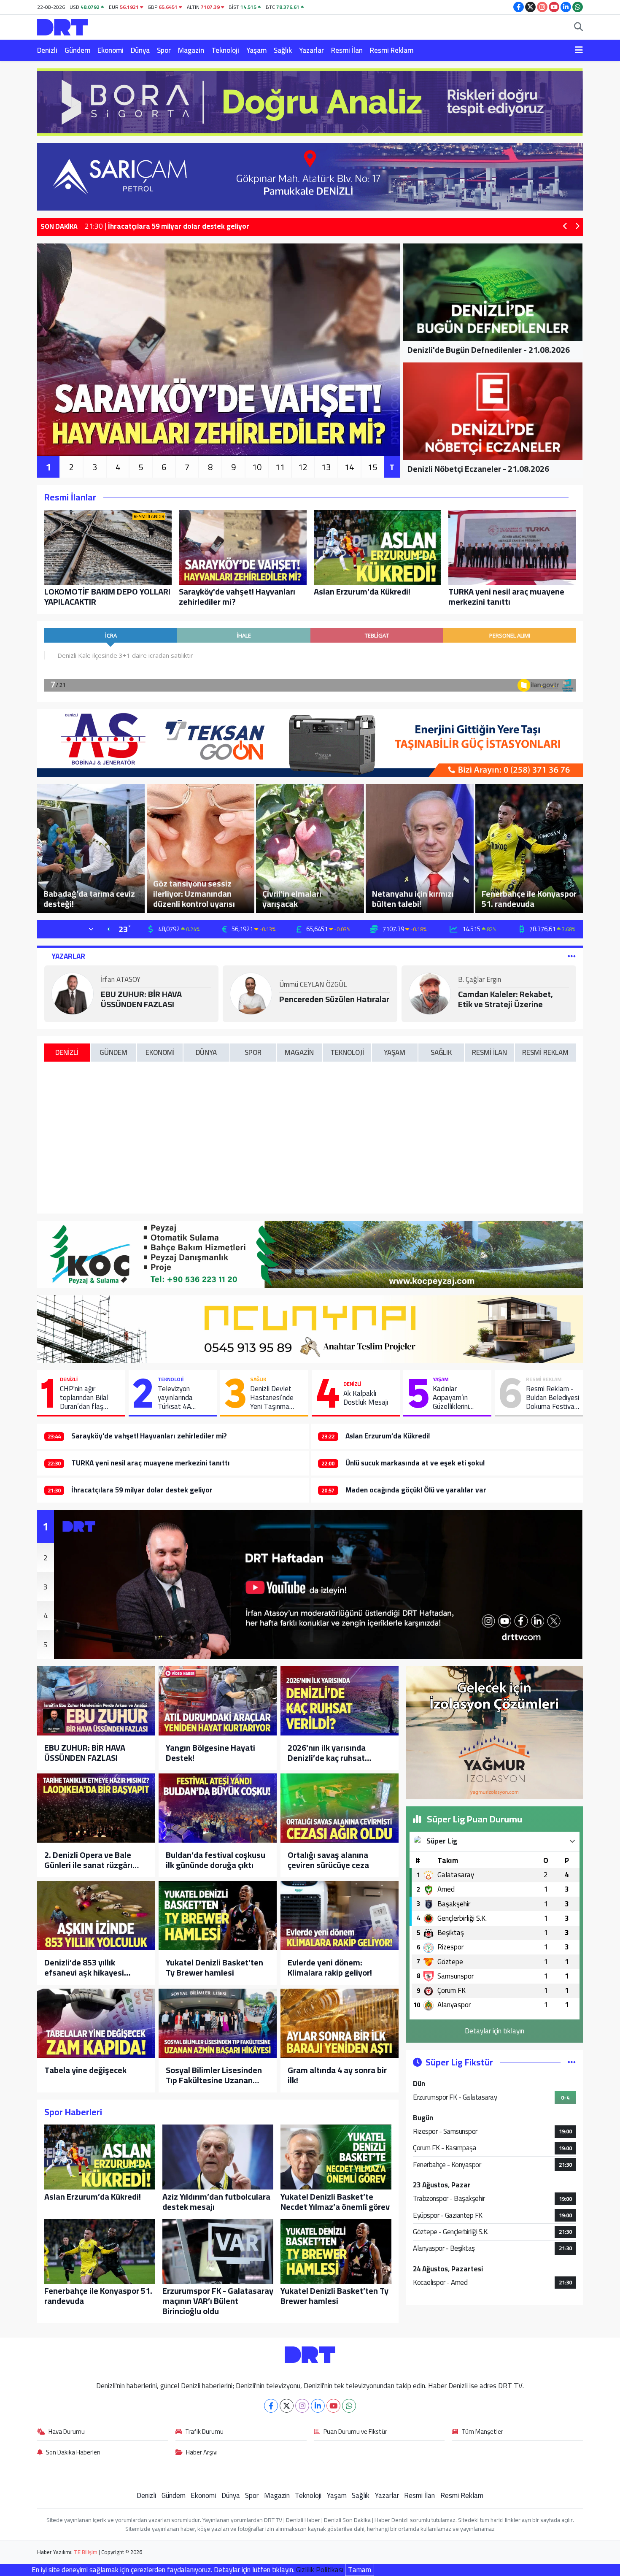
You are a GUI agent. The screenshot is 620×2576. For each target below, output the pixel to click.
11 (280, 467)
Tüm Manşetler (483, 2432)
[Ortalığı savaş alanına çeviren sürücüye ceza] (340, 1808)
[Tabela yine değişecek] (96, 2023)
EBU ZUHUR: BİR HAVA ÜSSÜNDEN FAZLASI (141, 999)
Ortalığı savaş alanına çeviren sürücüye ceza (328, 1860)
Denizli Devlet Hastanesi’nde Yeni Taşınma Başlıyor (272, 1398)
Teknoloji (225, 50)
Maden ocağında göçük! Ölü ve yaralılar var (416, 1490)
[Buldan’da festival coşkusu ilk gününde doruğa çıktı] (218, 1808)
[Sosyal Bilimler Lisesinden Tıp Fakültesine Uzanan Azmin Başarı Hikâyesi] (218, 2023)
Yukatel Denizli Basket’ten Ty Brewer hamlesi (214, 1968)
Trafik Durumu (204, 2432)
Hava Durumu (67, 2432)
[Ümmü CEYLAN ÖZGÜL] (251, 993)
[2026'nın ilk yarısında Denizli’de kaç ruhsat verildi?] (340, 1701)
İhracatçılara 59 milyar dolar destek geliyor (142, 1490)
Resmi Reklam (392, 50)
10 (257, 467)
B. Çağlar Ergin (480, 980)
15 (372, 467)
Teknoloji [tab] (347, 1052)
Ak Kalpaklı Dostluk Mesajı (366, 1398)
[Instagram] (302, 2406)
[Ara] (578, 27)
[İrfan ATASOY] (73, 993)
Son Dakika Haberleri (73, 2453)
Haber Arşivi (202, 2453)
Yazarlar (311, 50)
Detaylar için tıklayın (495, 2031)
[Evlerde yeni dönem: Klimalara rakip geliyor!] (340, 1916)
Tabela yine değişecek (85, 2070)
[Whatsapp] (349, 2406)
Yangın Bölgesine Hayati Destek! (210, 1753)
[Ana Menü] (579, 51)
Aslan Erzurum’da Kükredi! (388, 1436)
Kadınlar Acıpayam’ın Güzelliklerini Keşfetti (451, 1398)
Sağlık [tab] (441, 1052)
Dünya (140, 50)
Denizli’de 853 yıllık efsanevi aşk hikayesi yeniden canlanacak (84, 1968)
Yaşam (256, 50)
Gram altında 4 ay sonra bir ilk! (337, 2075)
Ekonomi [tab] (160, 1052)
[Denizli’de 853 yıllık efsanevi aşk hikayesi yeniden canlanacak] (96, 1916)
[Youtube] (333, 2406)
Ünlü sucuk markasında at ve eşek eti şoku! (415, 1463)
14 (349, 467)
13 (326, 467)
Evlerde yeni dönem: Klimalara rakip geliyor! (330, 1968)
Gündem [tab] (113, 1052)
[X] (287, 2406)
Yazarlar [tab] (68, 956)
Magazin (191, 50)
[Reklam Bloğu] (310, 101)
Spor (164, 50)
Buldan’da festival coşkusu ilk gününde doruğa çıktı (216, 1860)
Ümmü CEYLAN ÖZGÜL (313, 985)
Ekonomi (111, 50)
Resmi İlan (347, 50)
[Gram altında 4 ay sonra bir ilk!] (340, 2023)
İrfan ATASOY (121, 980)
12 (303, 467)
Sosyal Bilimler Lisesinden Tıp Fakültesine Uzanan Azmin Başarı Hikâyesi (214, 2075)
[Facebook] (271, 2406)
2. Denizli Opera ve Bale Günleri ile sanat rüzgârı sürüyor (88, 1860)
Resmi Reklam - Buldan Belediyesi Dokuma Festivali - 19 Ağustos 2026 (553, 1398)
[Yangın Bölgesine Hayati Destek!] (218, 1701)
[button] (565, 227)
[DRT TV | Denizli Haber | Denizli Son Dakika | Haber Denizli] (62, 26)
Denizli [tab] (67, 1052)
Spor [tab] (253, 1052)
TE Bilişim (86, 2552)
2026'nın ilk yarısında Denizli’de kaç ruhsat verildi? (327, 1753)
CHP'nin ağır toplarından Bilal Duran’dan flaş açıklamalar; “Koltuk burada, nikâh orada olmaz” (89, 1398)
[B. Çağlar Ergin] (430, 993)
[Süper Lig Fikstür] (572, 2062)
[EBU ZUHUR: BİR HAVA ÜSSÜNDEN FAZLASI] (96, 1701)
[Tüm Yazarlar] (572, 956)
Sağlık (283, 50)
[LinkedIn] (318, 2406)
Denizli (47, 50)
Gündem (77, 50)
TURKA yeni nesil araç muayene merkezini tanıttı (151, 1463)
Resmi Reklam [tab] (545, 1052)
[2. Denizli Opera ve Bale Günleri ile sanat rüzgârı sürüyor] (96, 1808)
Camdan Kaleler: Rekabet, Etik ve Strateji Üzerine (505, 999)
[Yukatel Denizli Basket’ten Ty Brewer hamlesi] (218, 1916)
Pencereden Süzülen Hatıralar (334, 999)
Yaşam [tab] (395, 1052)
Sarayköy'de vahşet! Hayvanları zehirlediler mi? (149, 1436)
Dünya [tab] (206, 1052)
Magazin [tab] (299, 1052)
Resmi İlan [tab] (489, 1052)
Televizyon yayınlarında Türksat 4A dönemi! (175, 1398)
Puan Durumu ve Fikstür (355, 2432)
